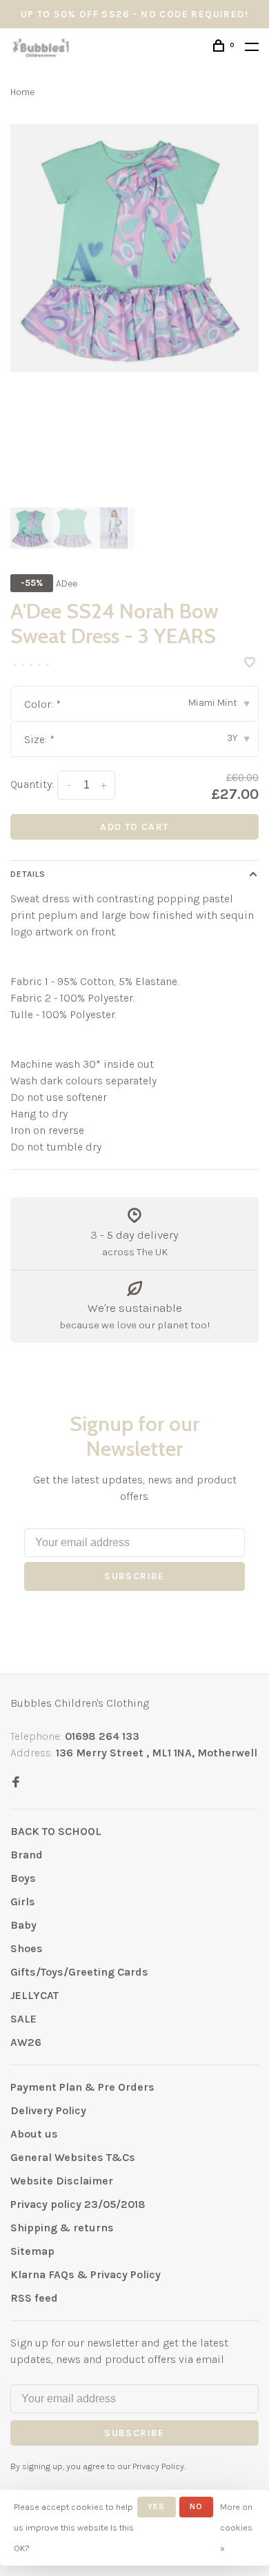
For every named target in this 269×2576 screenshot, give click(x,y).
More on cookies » (236, 2527)
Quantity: (32, 784)
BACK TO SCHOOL (56, 1831)
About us (34, 2134)
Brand (27, 1855)
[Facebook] (16, 1783)
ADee (67, 584)
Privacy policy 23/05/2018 (78, 2204)
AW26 (26, 2042)
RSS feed (34, 2298)
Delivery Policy (48, 2110)
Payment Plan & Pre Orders (82, 2087)
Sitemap (32, 2251)
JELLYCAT (34, 1995)
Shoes (27, 1948)
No (196, 2506)
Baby (23, 1925)
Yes (157, 2506)
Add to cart (134, 827)
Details (28, 874)
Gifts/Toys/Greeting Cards (79, 1972)
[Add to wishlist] (250, 663)
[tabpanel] (134, 248)
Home (22, 92)
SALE (23, 2019)
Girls (23, 1901)
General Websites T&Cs (73, 2157)
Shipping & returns (62, 2228)
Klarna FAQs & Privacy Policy (86, 2274)
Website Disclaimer (62, 2181)
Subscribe (134, 1576)
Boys (23, 1878)
